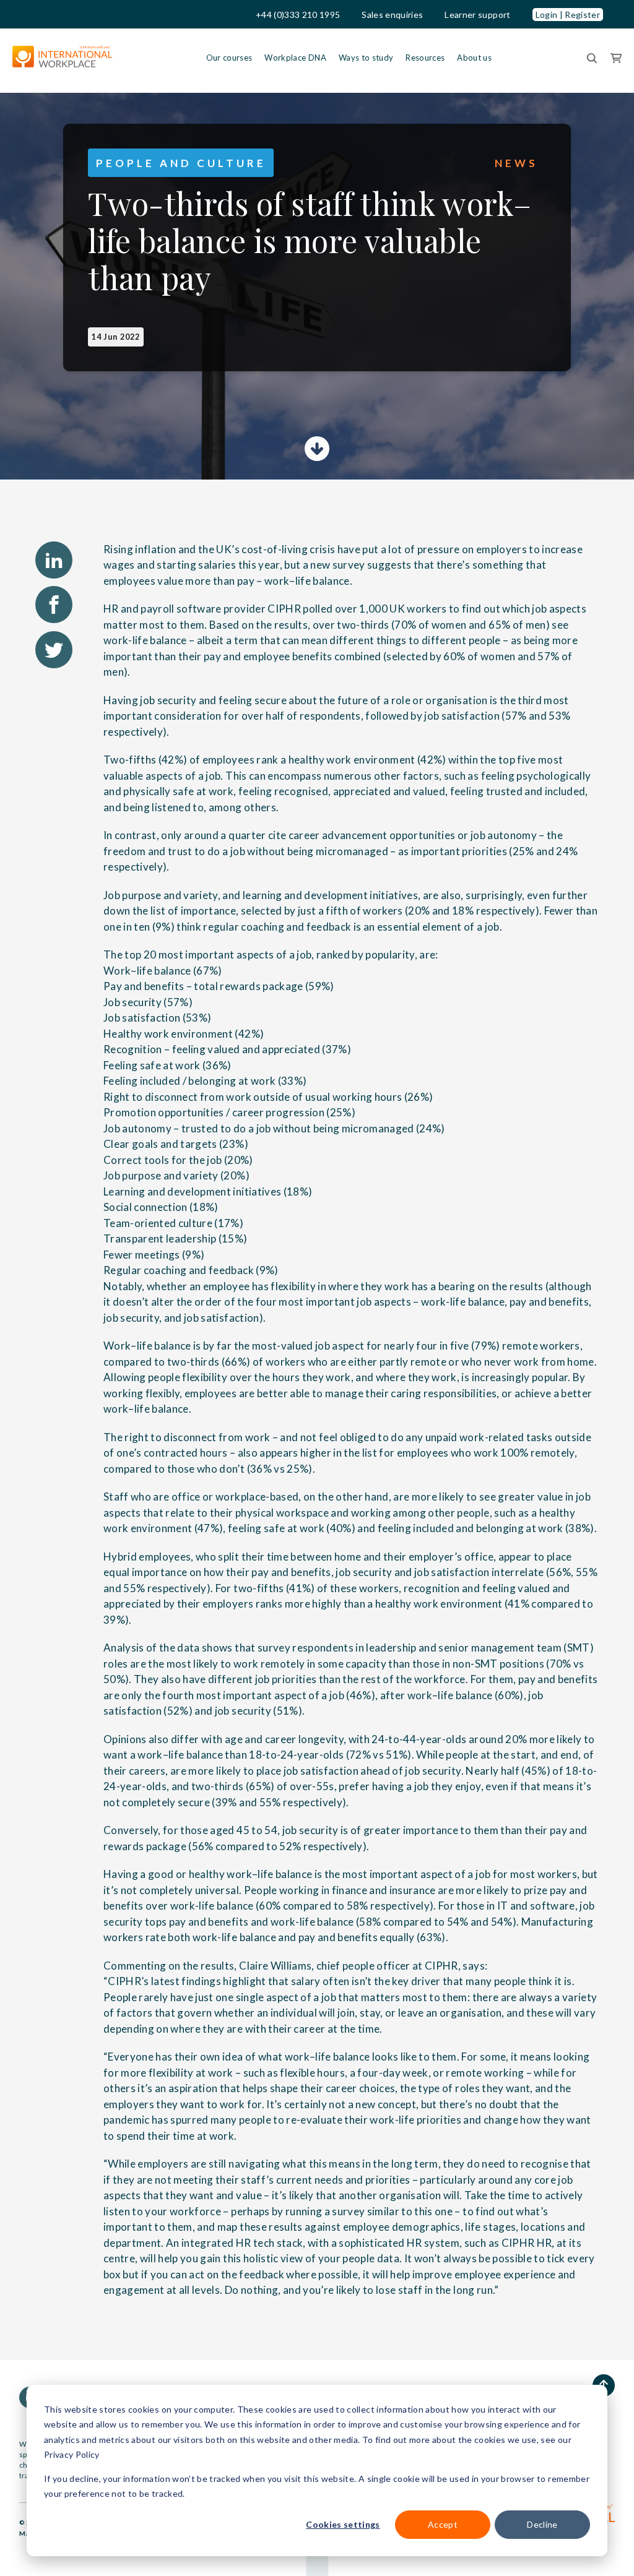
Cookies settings (343, 2524)
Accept (443, 2524)
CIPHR (284, 609)
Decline (542, 2524)
